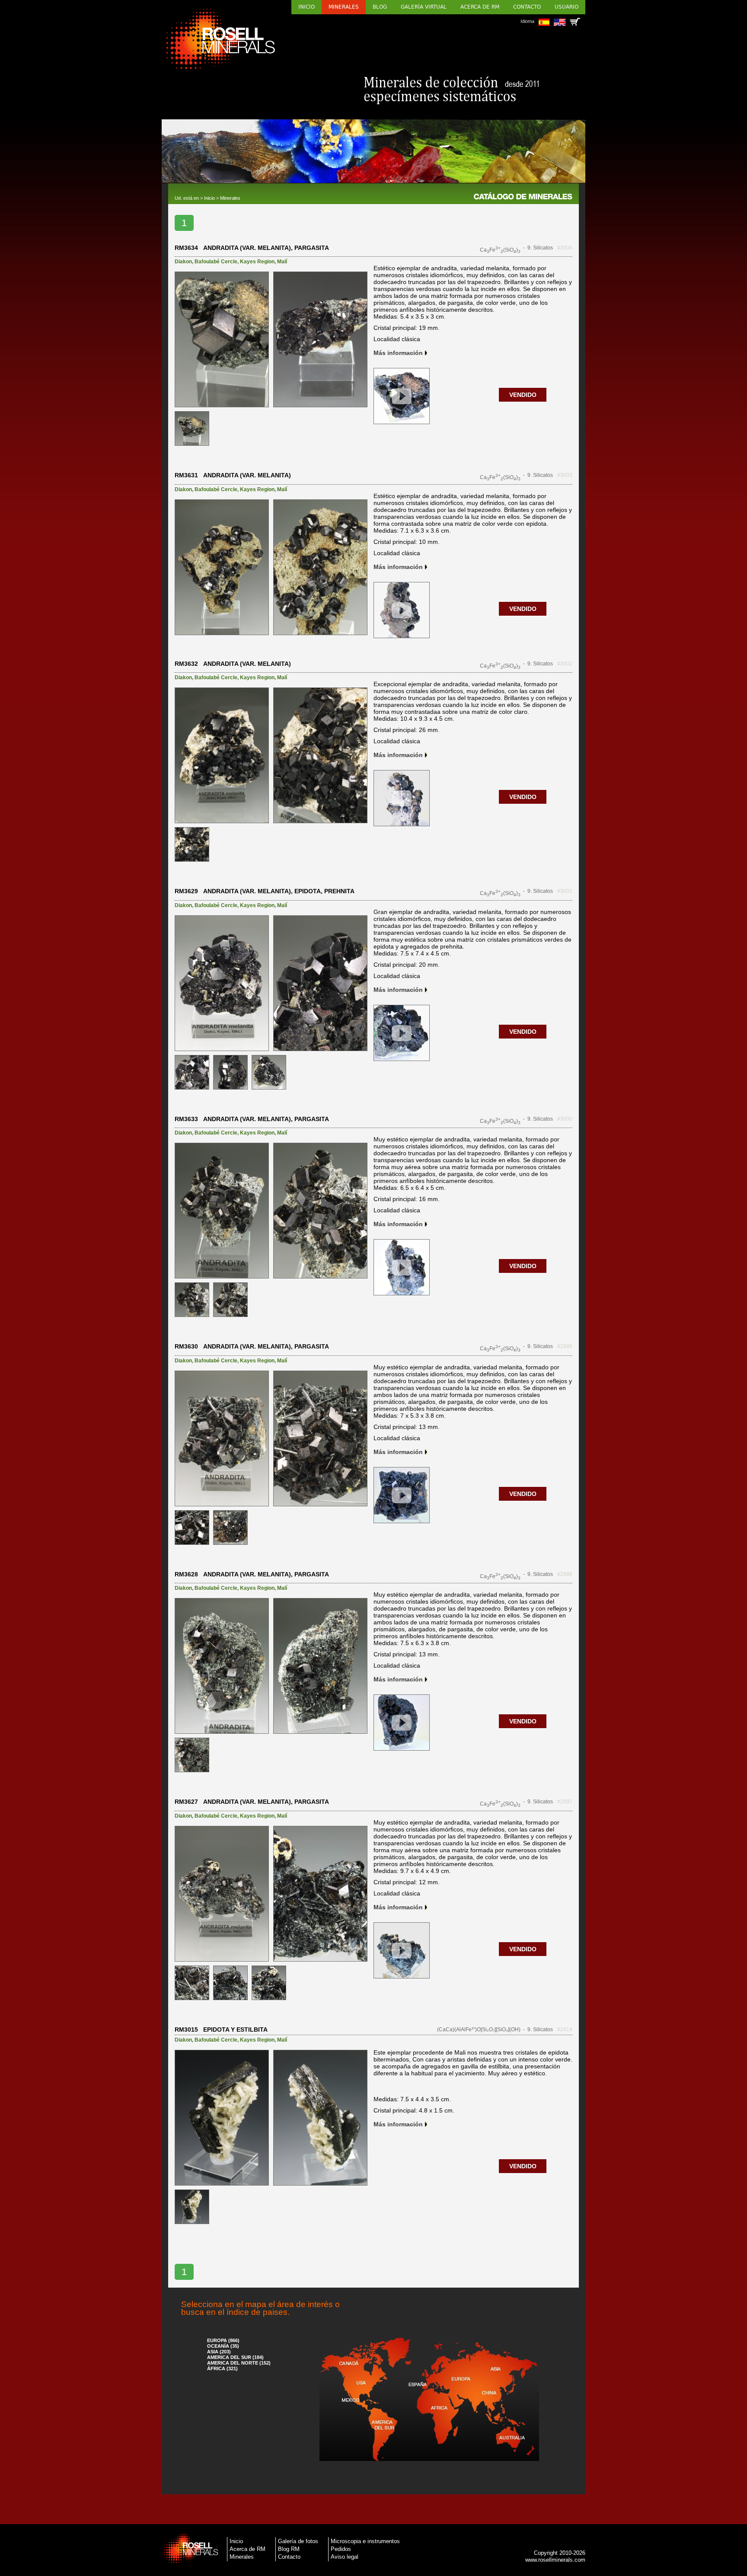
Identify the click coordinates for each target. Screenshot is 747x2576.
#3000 (565, 1119)
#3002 (565, 664)
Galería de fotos (298, 2541)
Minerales (344, 7)
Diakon (183, 262)
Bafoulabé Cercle (216, 262)
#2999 (565, 1346)
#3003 (565, 475)
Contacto (527, 7)
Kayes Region (257, 262)
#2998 (565, 1574)
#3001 (565, 891)
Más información (398, 353)
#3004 (565, 248)
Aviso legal (345, 2557)
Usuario (567, 7)
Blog (380, 7)
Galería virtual (424, 7)
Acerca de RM (480, 7)
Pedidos (341, 2549)
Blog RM (289, 2549)
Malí (282, 262)
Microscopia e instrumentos (365, 2541)
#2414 (565, 2029)
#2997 (565, 1802)
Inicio (306, 7)
